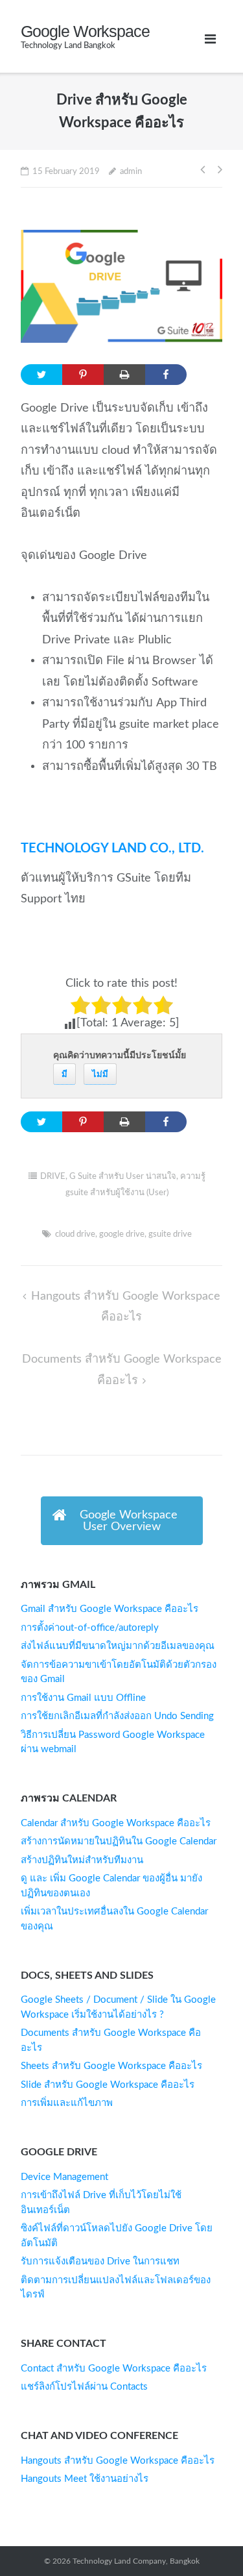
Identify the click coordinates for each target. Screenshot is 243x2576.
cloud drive (75, 1234)
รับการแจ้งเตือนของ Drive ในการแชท (100, 2261)
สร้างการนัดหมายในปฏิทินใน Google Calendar (119, 1841)
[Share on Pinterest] (83, 375)
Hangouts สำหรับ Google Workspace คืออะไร (118, 2461)
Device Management (64, 2177)
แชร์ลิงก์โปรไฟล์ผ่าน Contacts (84, 2387)
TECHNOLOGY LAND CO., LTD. (112, 848)
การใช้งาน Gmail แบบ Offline (83, 1698)
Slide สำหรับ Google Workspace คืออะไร (108, 2085)
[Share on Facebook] (166, 375)
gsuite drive (170, 1234)
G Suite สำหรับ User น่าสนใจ (123, 1177)
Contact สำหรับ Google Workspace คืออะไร (114, 2369)
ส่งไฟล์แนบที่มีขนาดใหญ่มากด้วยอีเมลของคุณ (118, 1646)
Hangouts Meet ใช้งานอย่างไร (85, 2479)
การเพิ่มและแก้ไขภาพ (67, 2103)
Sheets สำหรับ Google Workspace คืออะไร (111, 2066)
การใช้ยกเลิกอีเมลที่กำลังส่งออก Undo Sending (117, 1716)
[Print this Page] (124, 375)
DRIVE (53, 1177)
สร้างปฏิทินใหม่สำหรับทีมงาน (82, 1860)
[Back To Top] (205, 2538)
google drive (122, 1234)
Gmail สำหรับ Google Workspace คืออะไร (110, 1609)
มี (64, 1074)
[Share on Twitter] (41, 375)
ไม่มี (100, 1074)
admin (131, 172)
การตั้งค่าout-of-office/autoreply (90, 1628)
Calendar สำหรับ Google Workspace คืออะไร (116, 1823)
